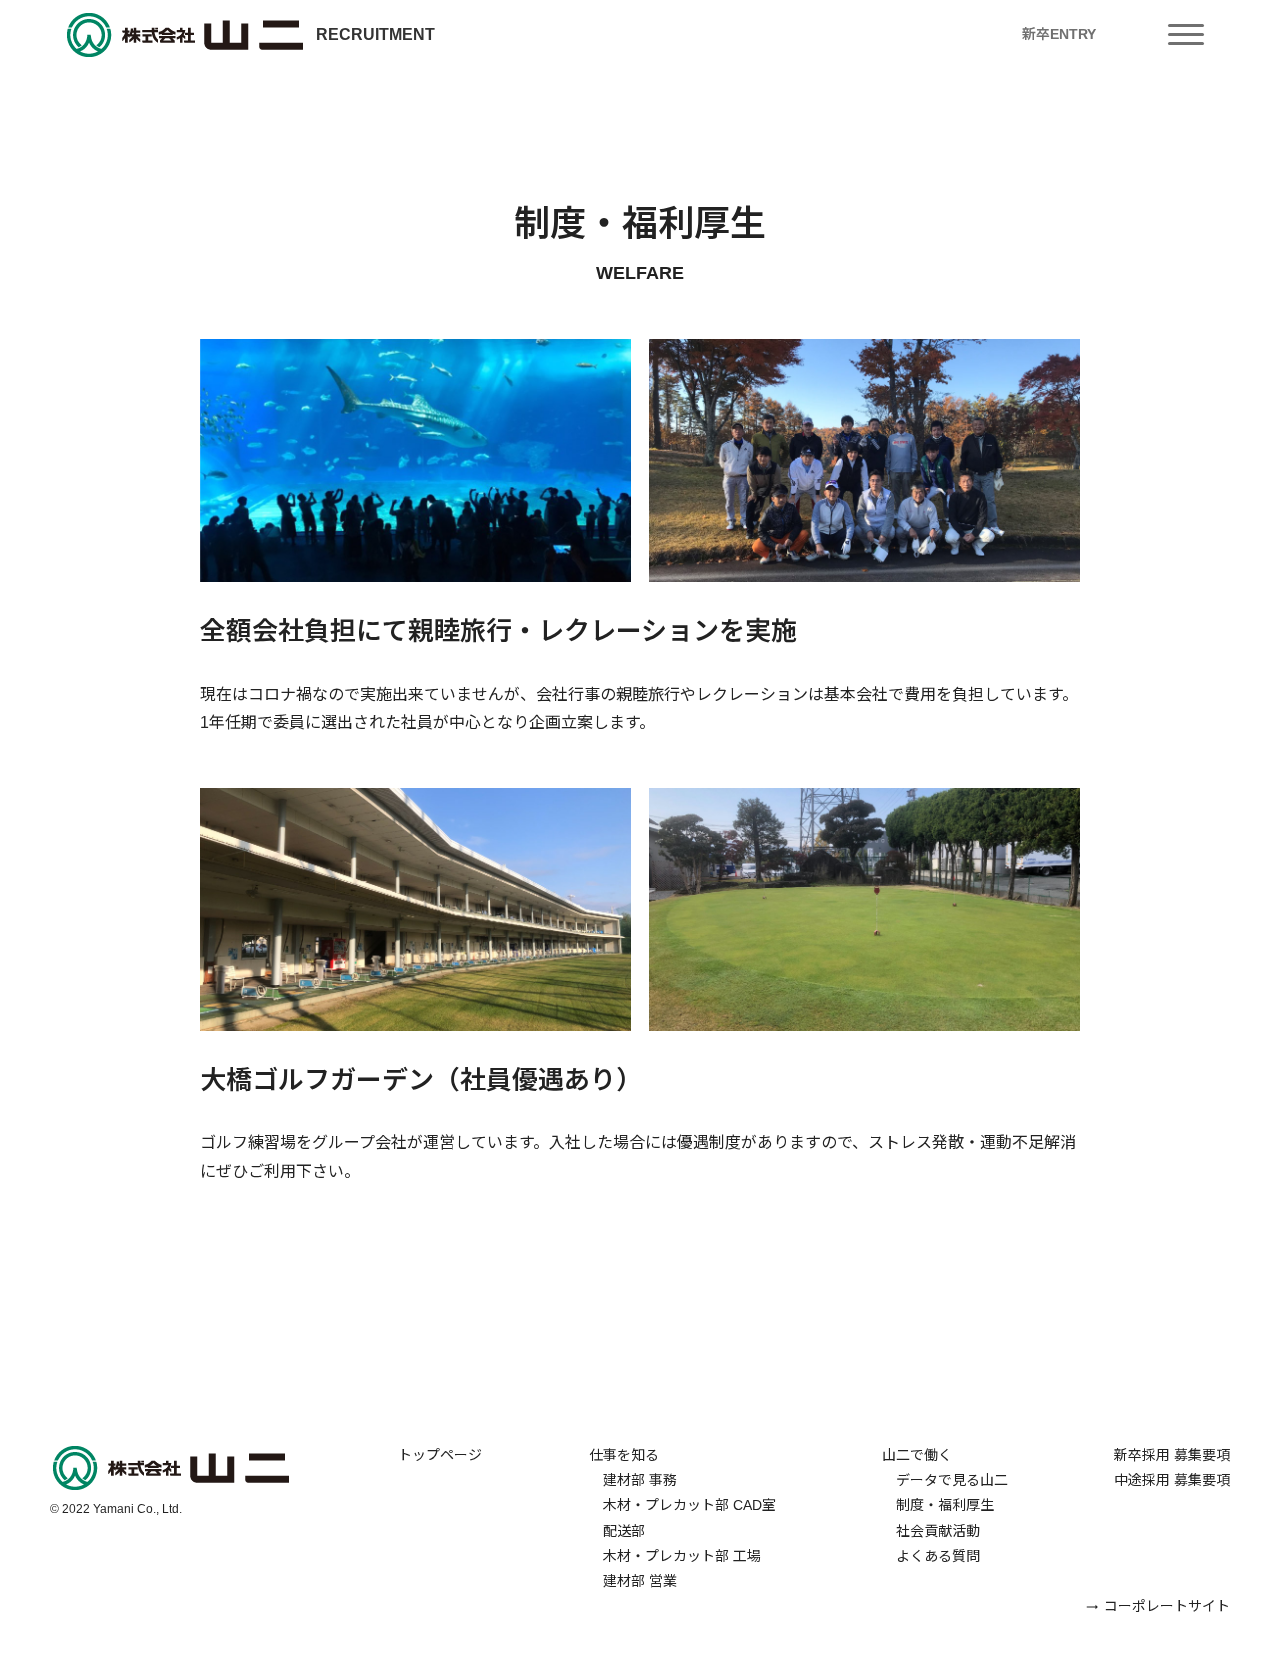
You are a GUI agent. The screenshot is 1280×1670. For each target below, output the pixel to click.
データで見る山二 (945, 1480)
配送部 (617, 1531)
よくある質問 (931, 1556)
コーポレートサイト (1167, 1606)
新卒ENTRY (1059, 34)
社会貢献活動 (931, 1531)
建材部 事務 (633, 1480)
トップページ (440, 1455)
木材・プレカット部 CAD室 (682, 1505)
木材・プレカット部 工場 (675, 1556)
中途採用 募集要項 (1172, 1480)
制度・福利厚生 (938, 1505)
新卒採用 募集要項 (1172, 1455)
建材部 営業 (633, 1581)
